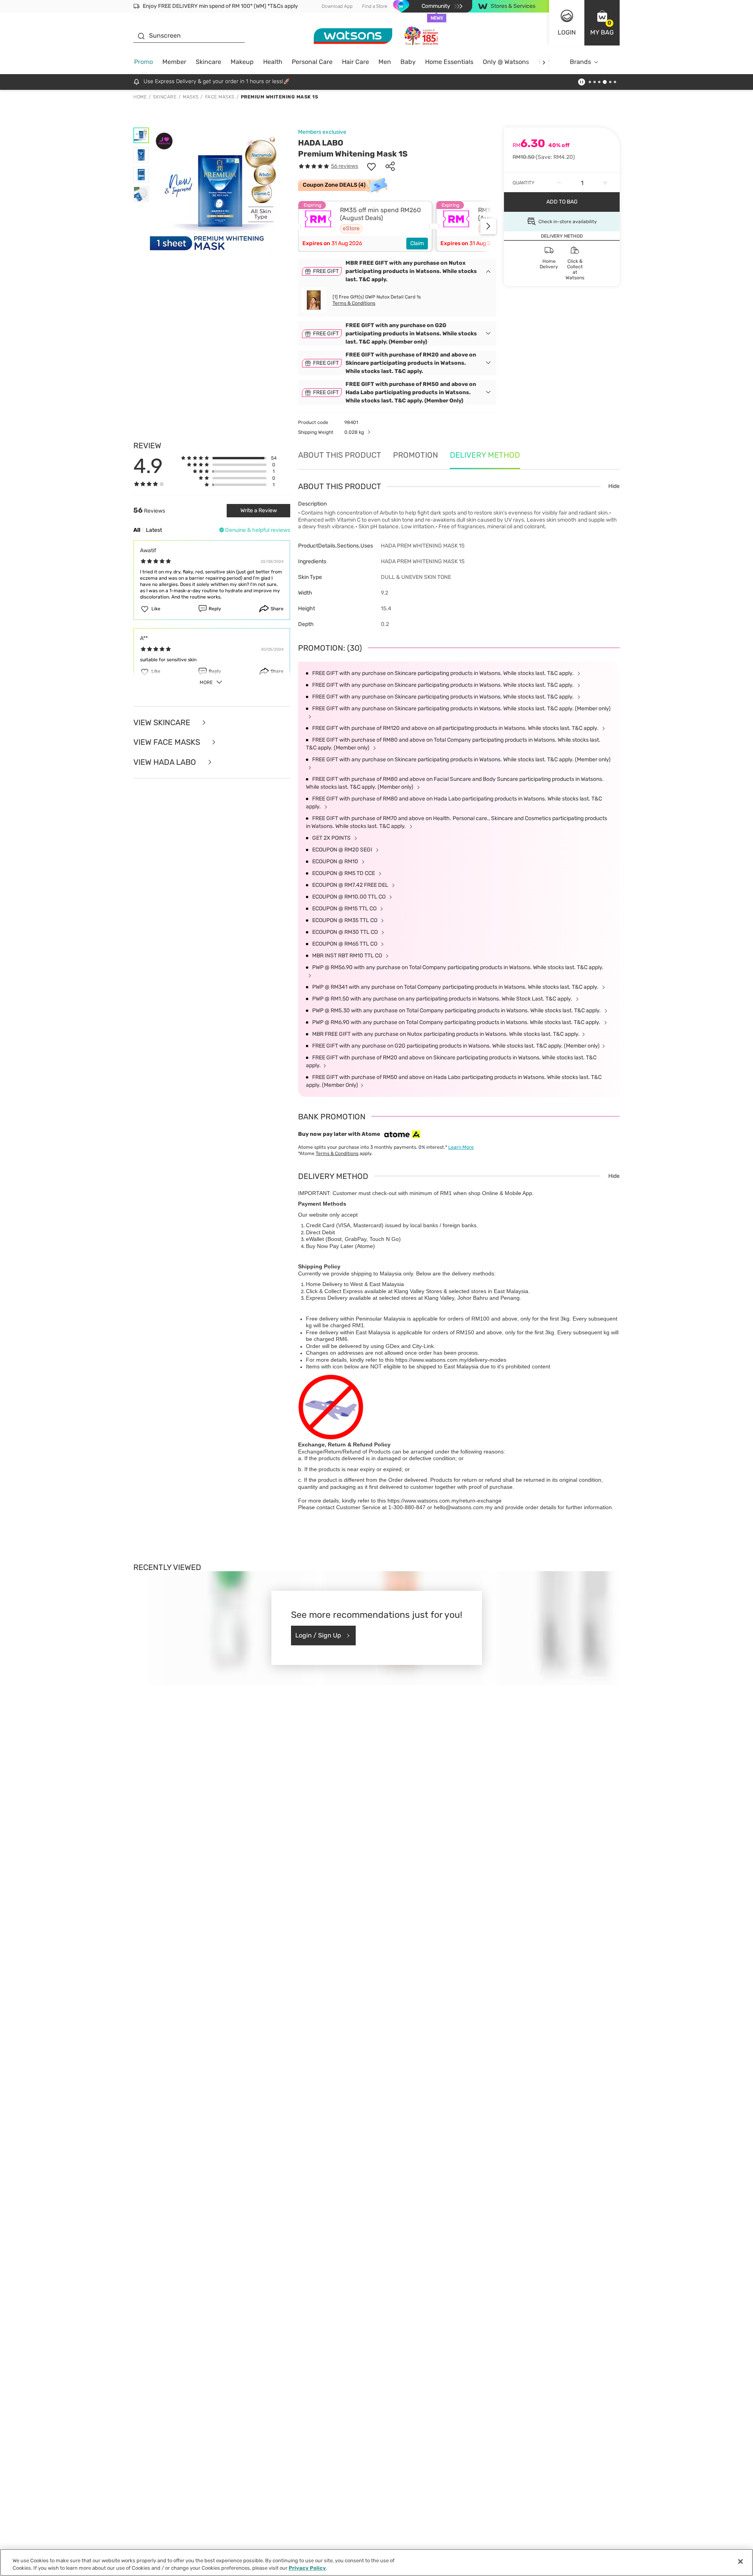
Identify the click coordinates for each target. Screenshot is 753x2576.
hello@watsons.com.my (463, 1507)
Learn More (461, 1147)
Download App (337, 6)
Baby (408, 62)
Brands (580, 62)
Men (385, 62)
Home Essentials (449, 62)
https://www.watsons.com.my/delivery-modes (451, 1360)
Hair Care (356, 62)
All (137, 530)
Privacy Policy (307, 2568)
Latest (154, 530)
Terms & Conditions (354, 303)
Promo (144, 62)
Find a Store (375, 6)
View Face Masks (168, 742)
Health (273, 62)
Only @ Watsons (506, 62)
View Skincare (163, 723)
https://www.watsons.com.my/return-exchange (445, 1501)
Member (174, 62)
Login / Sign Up (318, 1635)
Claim (417, 243)
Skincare (208, 62)
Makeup (242, 62)
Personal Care (312, 62)
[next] (544, 62)
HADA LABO (321, 143)
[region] (376, 2562)
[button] (602, 23)
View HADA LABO (166, 762)
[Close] (740, 2561)
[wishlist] (371, 166)
